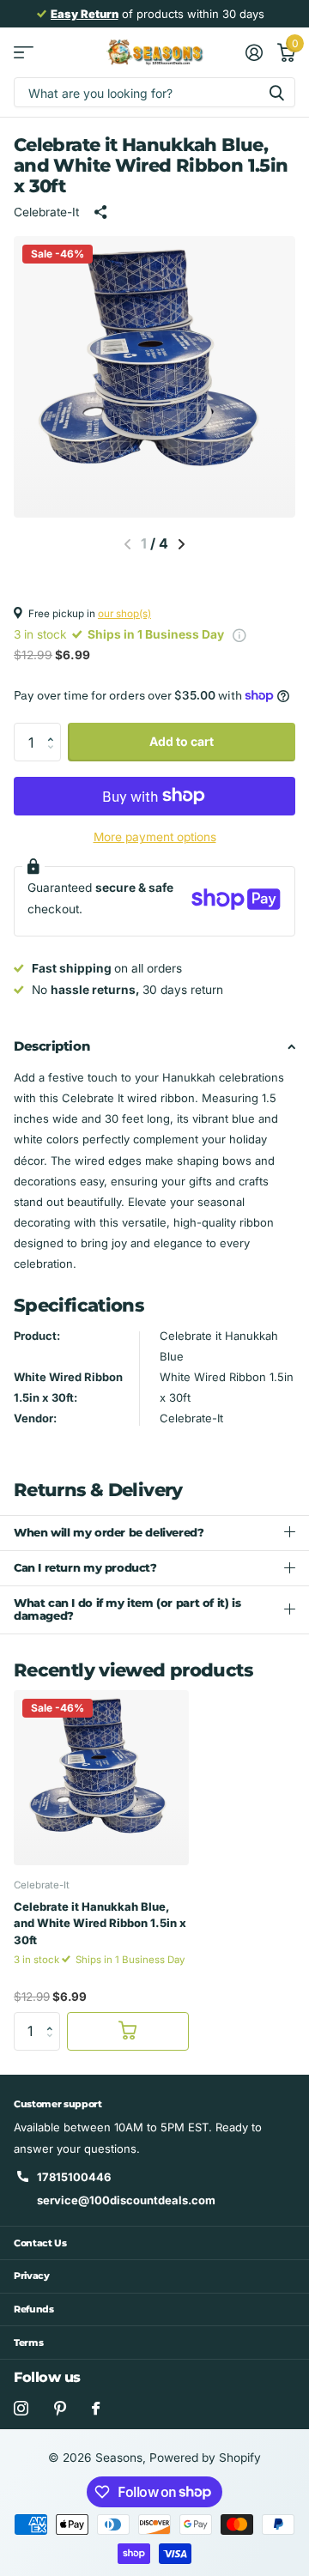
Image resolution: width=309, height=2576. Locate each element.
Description (51, 1046)
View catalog (24, 53)
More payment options (155, 837)
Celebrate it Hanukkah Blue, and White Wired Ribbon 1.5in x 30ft (100, 1923)
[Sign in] (254, 52)
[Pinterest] (60, 2408)
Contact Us (40, 2243)
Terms (28, 2343)
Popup (239, 634)
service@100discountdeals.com (126, 2200)
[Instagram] (21, 2408)
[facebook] (96, 2408)
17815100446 (74, 2177)
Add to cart (182, 741)
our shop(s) (124, 614)
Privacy (32, 2276)
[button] (182, 544)
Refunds (34, 2309)
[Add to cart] (128, 2031)
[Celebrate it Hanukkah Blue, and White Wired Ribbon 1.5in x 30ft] (101, 1778)
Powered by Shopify (205, 2458)
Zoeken (276, 92)
